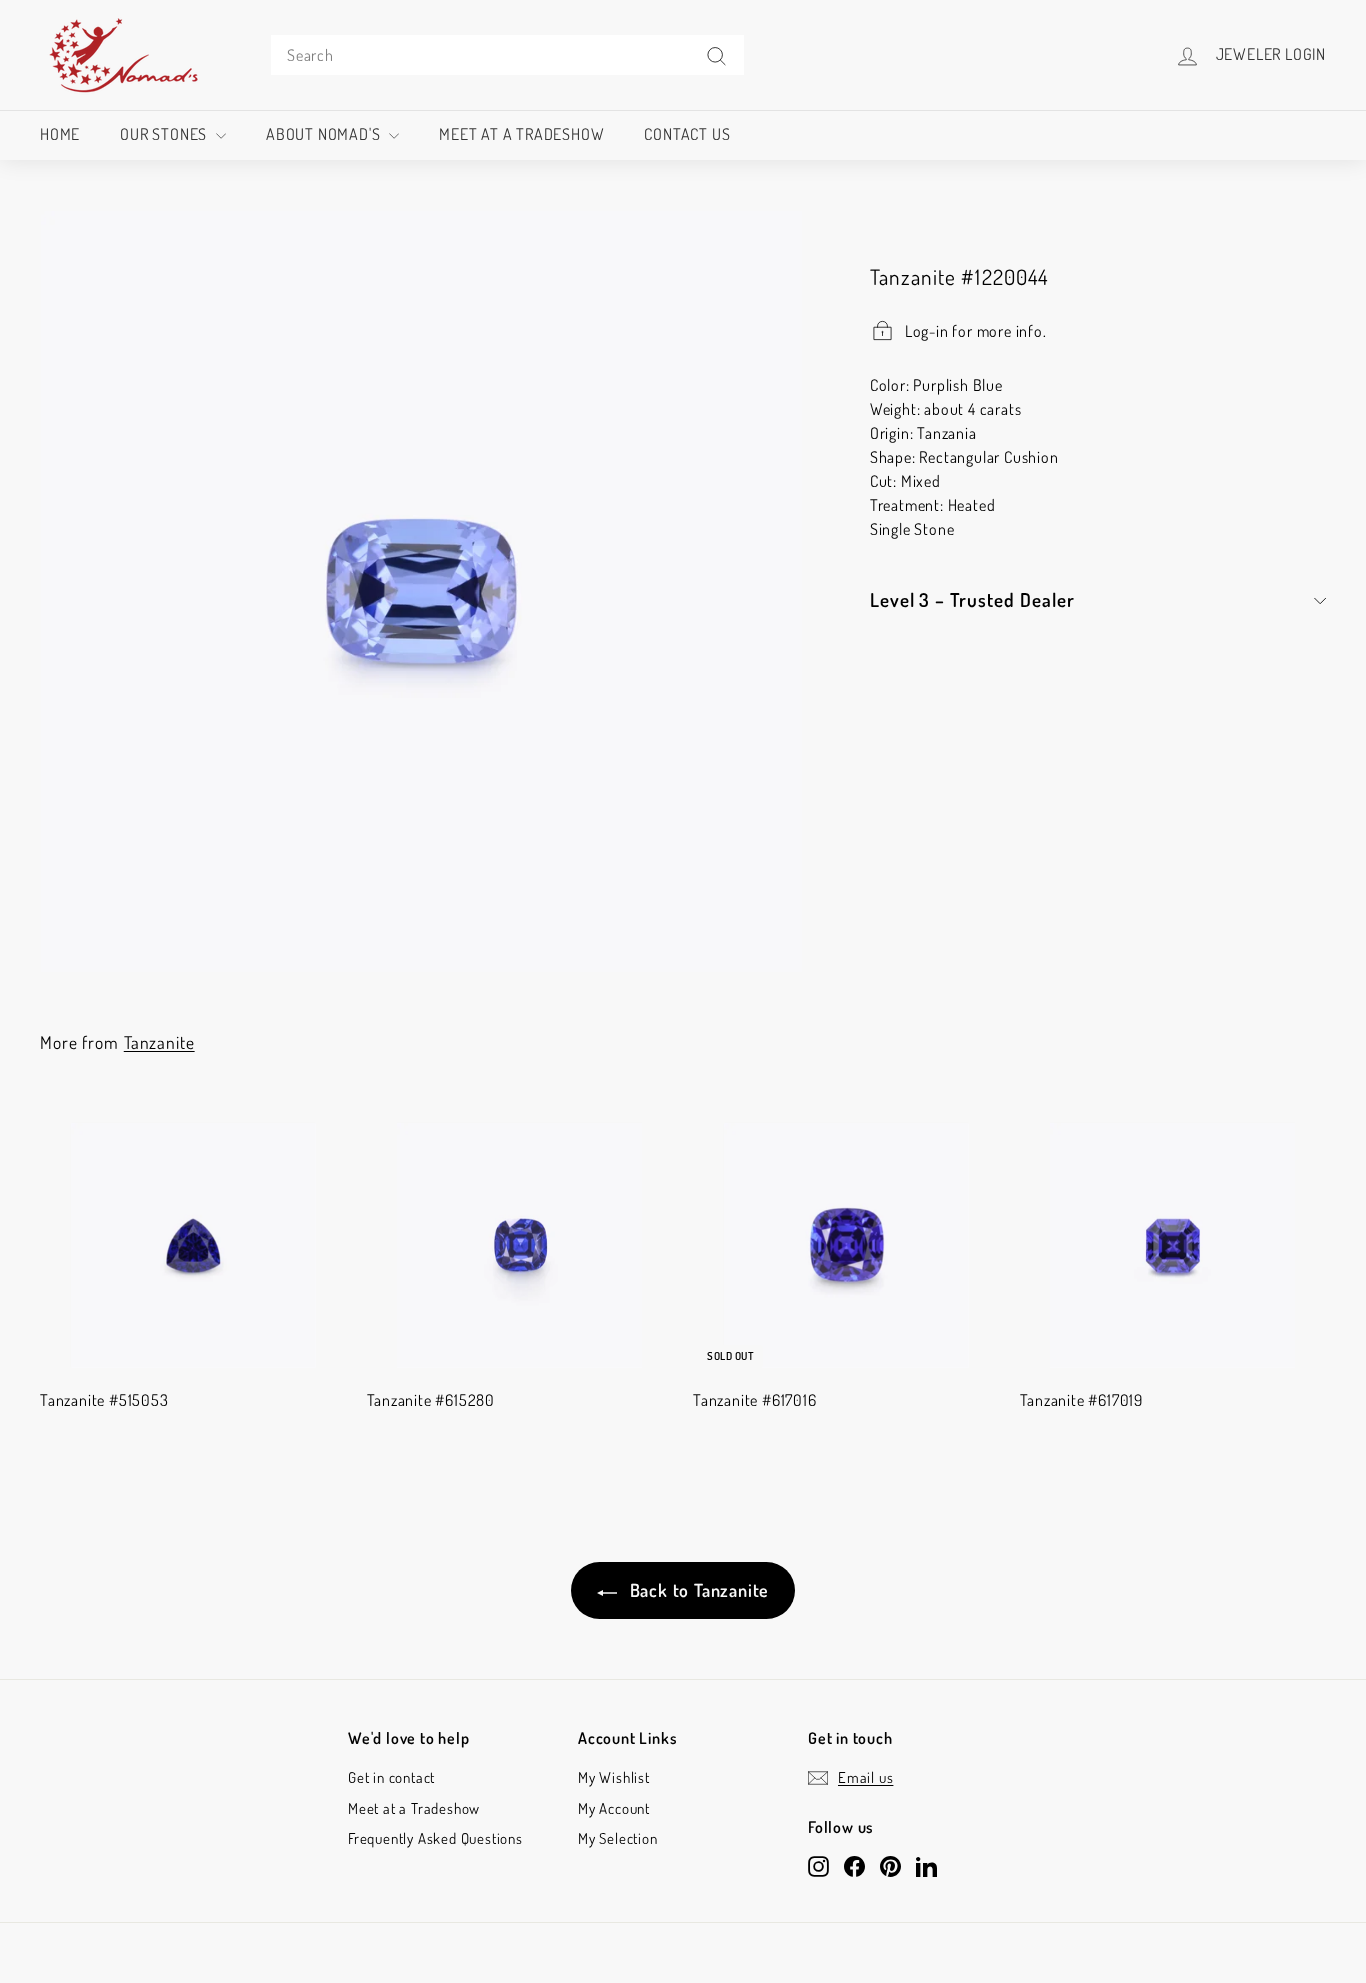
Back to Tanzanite (697, 1590)
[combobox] (507, 55)
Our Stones (165, 134)
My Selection (618, 1838)
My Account (614, 1808)
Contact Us (687, 134)
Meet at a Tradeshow (521, 134)
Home (60, 134)
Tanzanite (159, 1042)
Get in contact (391, 1777)
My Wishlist (614, 1777)
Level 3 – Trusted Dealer (972, 599)
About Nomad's (325, 134)
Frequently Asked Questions (435, 1838)
